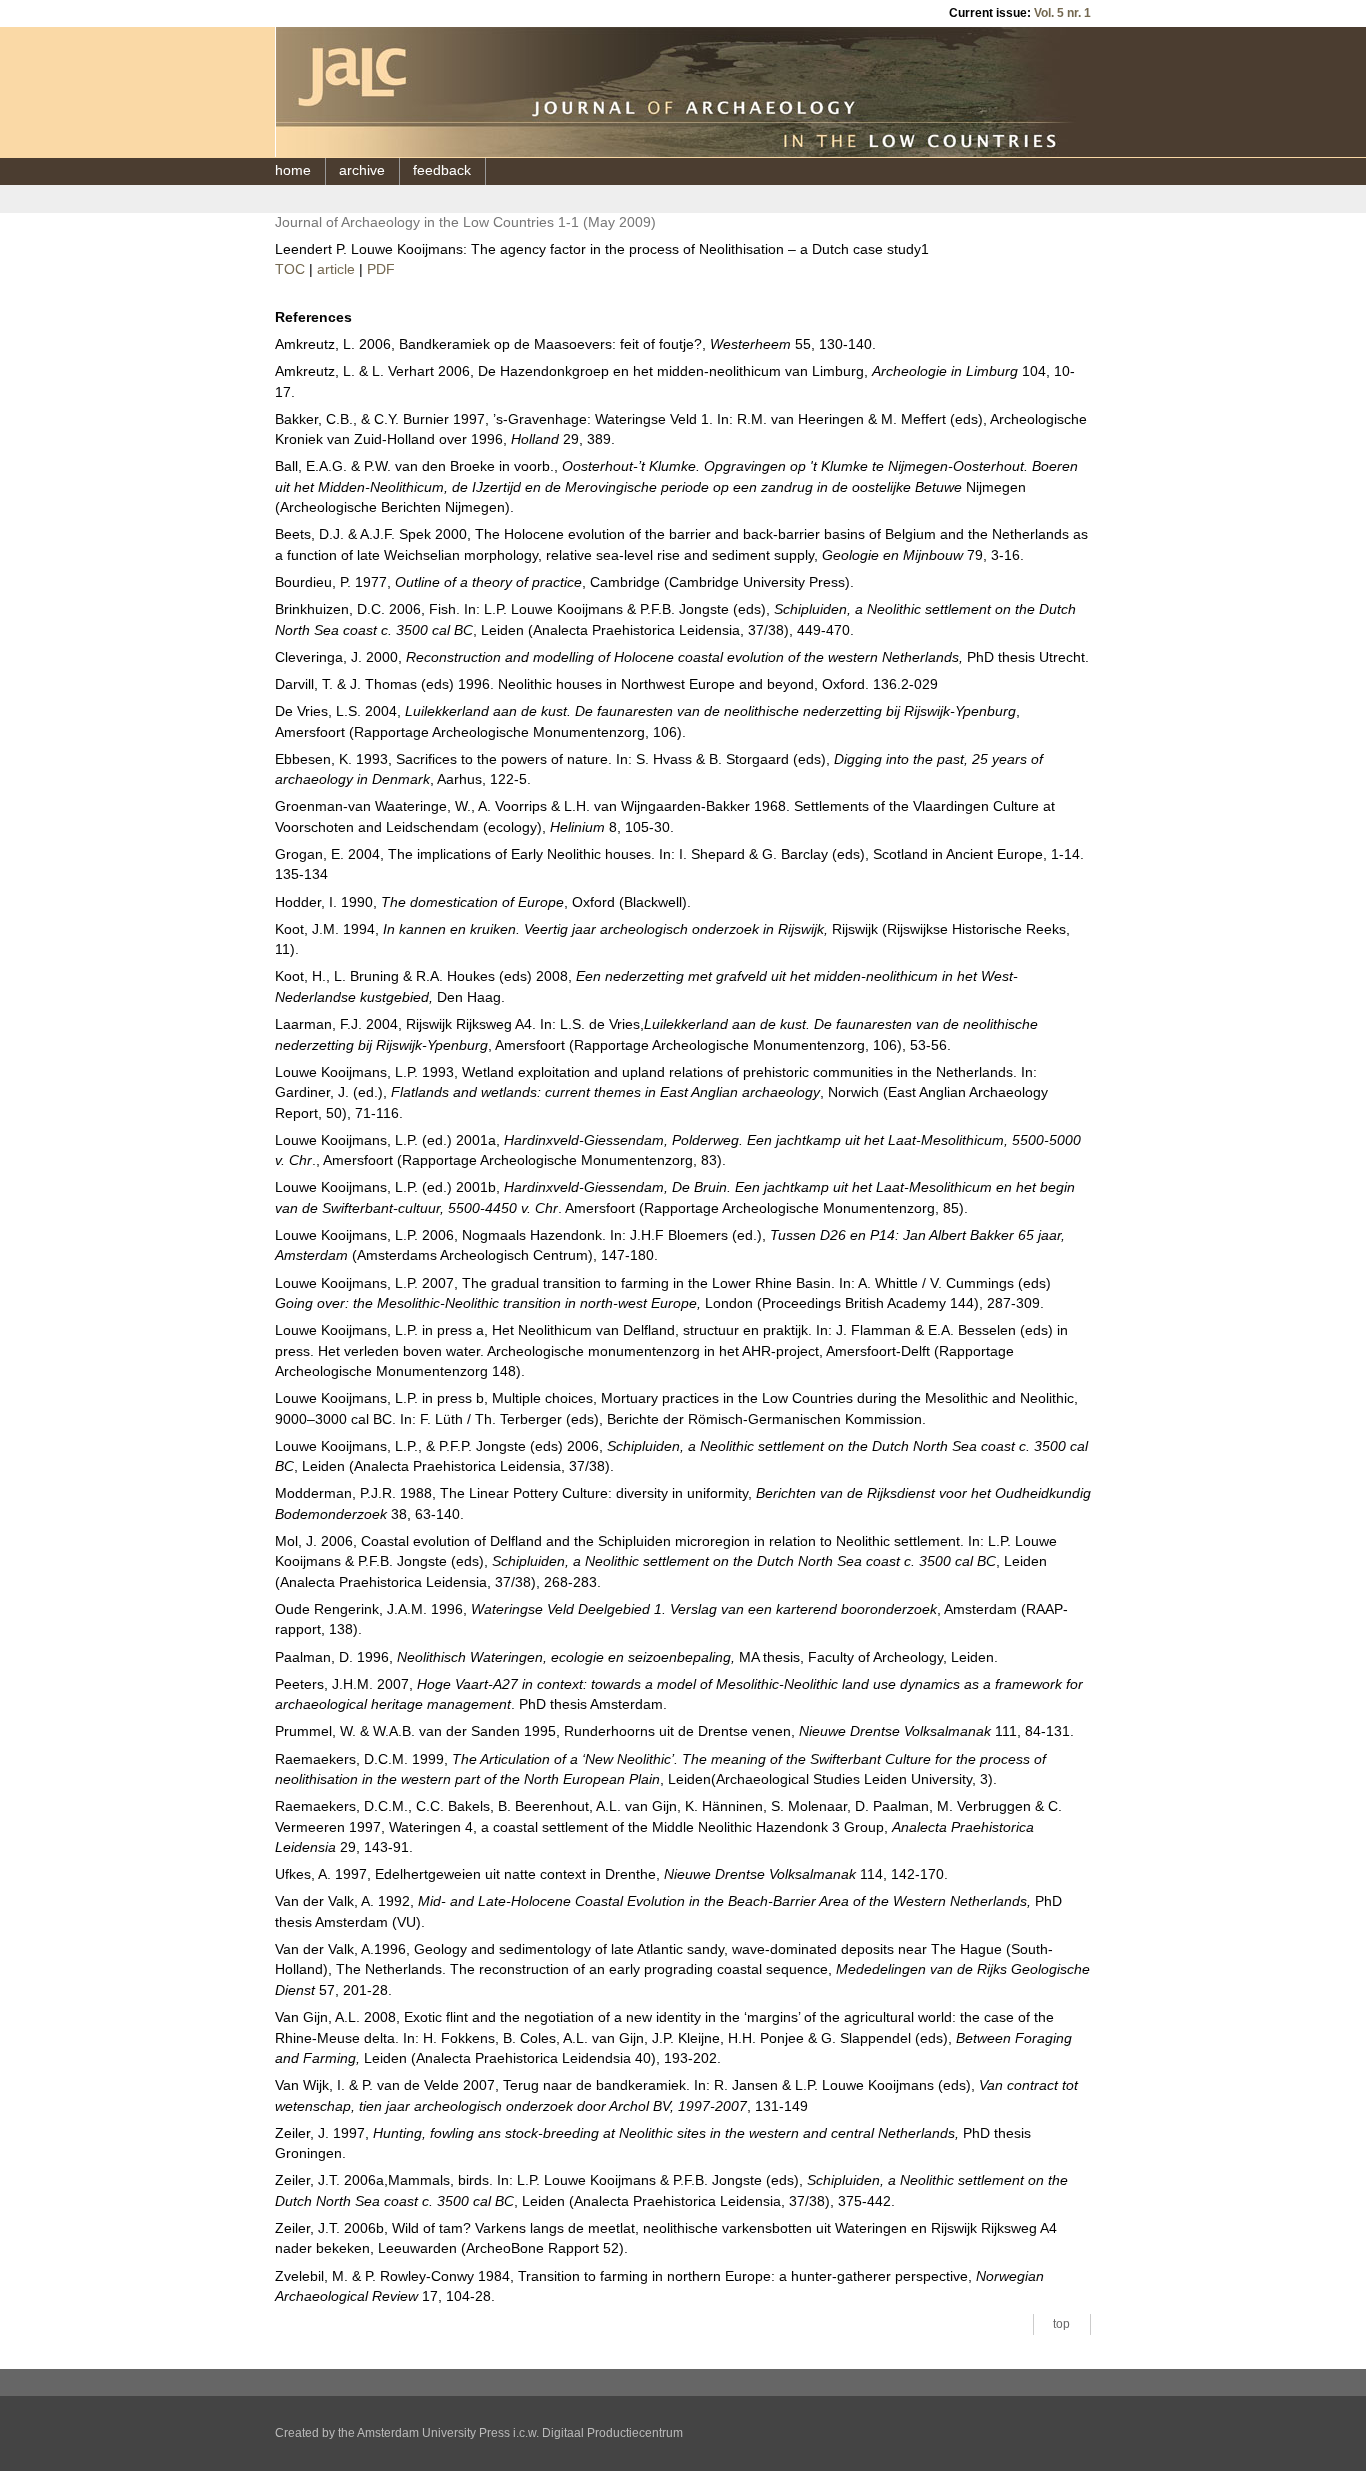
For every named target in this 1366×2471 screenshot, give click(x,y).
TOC (290, 269)
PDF (381, 269)
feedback (442, 170)
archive (362, 170)
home (293, 170)
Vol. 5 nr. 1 (1062, 13)
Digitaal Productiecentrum (612, 2433)
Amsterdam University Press (433, 2433)
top (1061, 2324)
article (336, 269)
